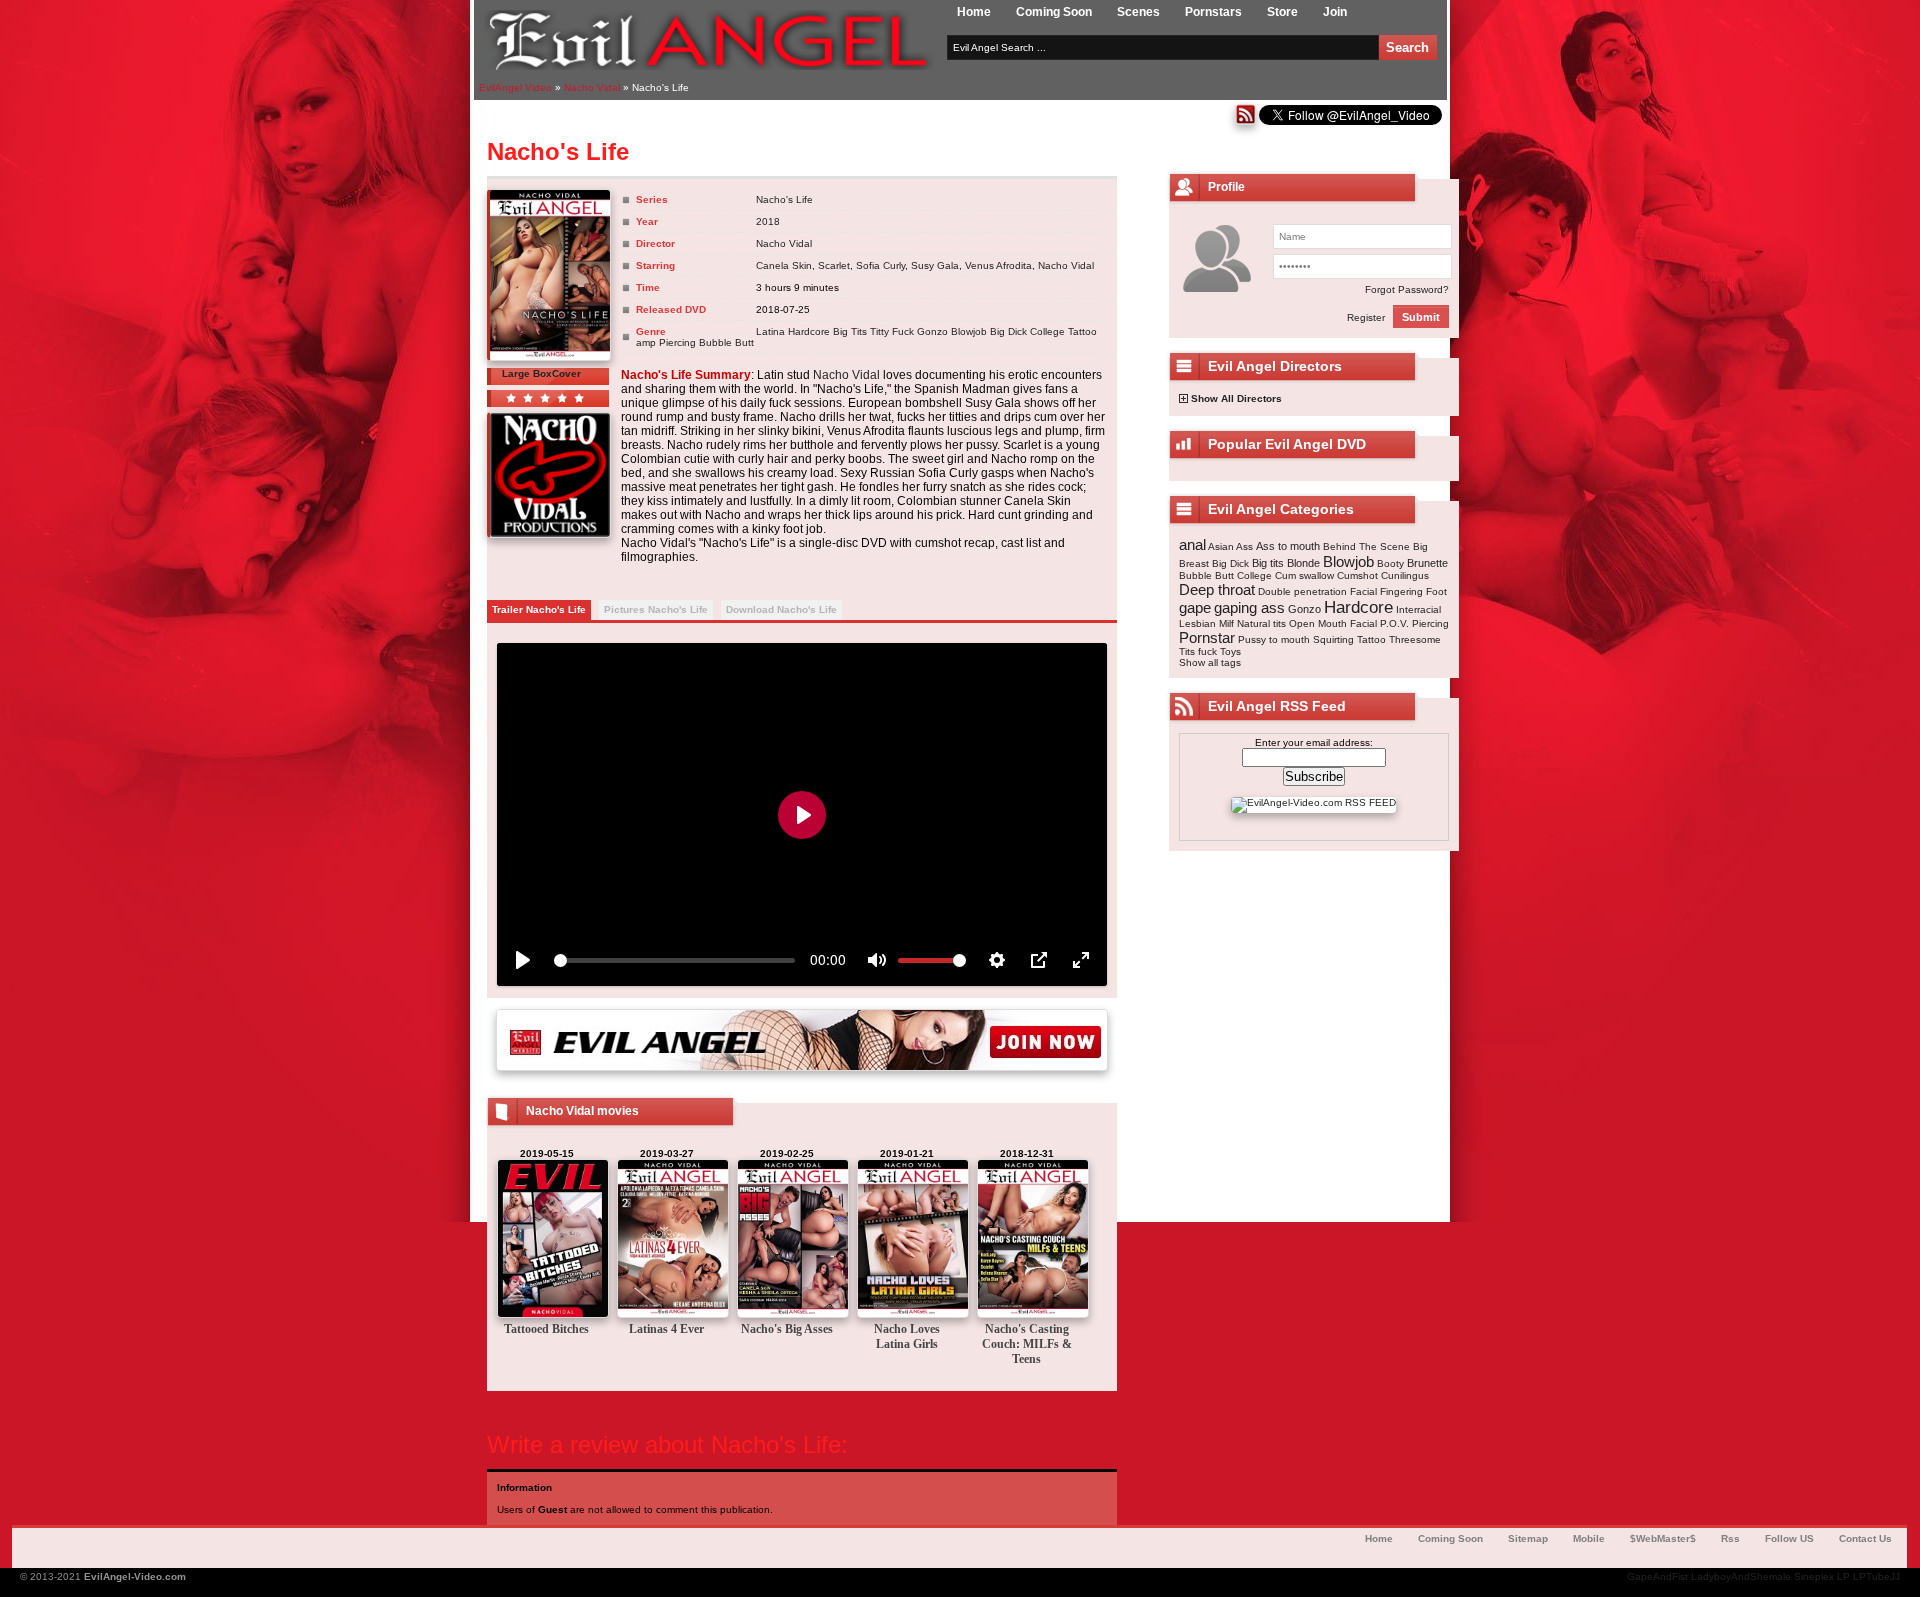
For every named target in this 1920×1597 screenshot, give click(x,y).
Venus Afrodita (998, 265)
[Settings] (997, 960)
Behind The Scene (1366, 546)
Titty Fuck (892, 331)
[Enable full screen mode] (1081, 960)
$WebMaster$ (1663, 1538)
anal (1192, 544)
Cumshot (1357, 575)
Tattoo (1082, 331)
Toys (1230, 651)
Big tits (1268, 563)
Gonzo (932, 331)
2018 (768, 221)
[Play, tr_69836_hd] (523, 960)
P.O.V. (1394, 623)
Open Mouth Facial (1333, 623)
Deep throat (1217, 589)
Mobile (1589, 1538)
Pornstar (1207, 637)
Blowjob (969, 331)
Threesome (1415, 639)
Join (1335, 12)
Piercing (677, 342)
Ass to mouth (1288, 546)
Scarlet (834, 265)
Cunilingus (1405, 575)
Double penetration (1302, 591)
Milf (1226, 623)
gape (1195, 607)
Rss (1730, 1538)
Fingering (1401, 591)
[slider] (674, 960)
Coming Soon (1054, 12)
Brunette (1427, 563)
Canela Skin (784, 265)
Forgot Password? (1407, 289)
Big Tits (850, 331)
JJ (1895, 1576)
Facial (1363, 591)
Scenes (1138, 12)
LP (1843, 1576)
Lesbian (1197, 623)
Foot (1436, 591)
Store (1282, 12)
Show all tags (1210, 662)
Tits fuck (1198, 651)
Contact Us (1865, 1538)
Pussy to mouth (1274, 639)
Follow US (1789, 1538)
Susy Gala (935, 265)
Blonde (1303, 563)
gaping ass (1249, 607)
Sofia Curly (880, 265)
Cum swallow (1304, 575)
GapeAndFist (1657, 1576)
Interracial (1418, 609)
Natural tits (1261, 623)
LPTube (1871, 1576)
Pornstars (1213, 12)
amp (646, 342)
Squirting (1333, 639)
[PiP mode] (1039, 960)
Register (1366, 317)
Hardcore (809, 331)
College (1047, 331)
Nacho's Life (784, 199)
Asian (1221, 546)
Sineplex (1814, 1576)
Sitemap (1528, 1538)
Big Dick (1008, 331)
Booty (1390, 563)
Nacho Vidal (784, 243)
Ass (1244, 546)
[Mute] (877, 960)
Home (974, 12)
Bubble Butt (726, 342)
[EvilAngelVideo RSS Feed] (1245, 121)
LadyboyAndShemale (1741, 1576)
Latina (770, 331)
